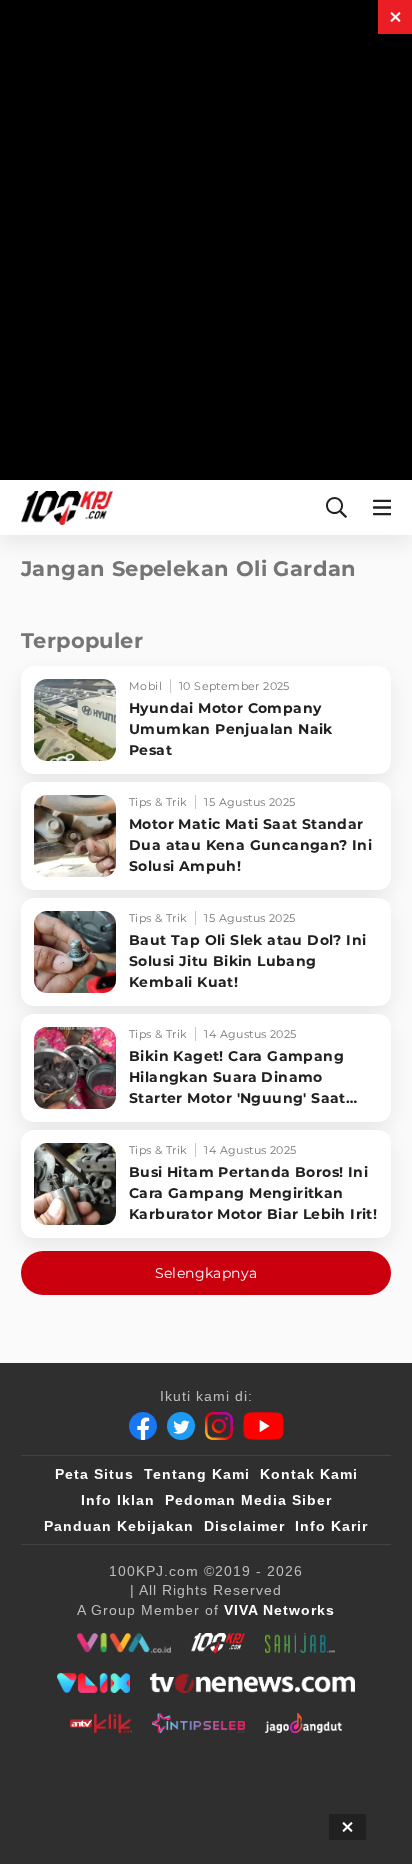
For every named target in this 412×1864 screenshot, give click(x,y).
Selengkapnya (206, 1273)
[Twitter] (181, 1426)
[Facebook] (143, 1426)
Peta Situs (94, 1474)
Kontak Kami (309, 1474)
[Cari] (336, 507)
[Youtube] (263, 1426)
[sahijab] (300, 1643)
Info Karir (331, 1526)
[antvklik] (100, 1723)
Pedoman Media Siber (248, 1500)
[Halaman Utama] (63, 507)
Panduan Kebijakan (119, 1526)
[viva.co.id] (123, 1643)
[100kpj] (218, 1643)
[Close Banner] (347, 1827)
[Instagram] (219, 1426)
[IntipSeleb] (198, 1723)
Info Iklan (118, 1500)
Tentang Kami (197, 1474)
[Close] (395, 17)
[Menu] (386, 507)
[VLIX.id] (94, 1683)
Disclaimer (244, 1526)
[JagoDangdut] (303, 1723)
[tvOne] (252, 1683)
